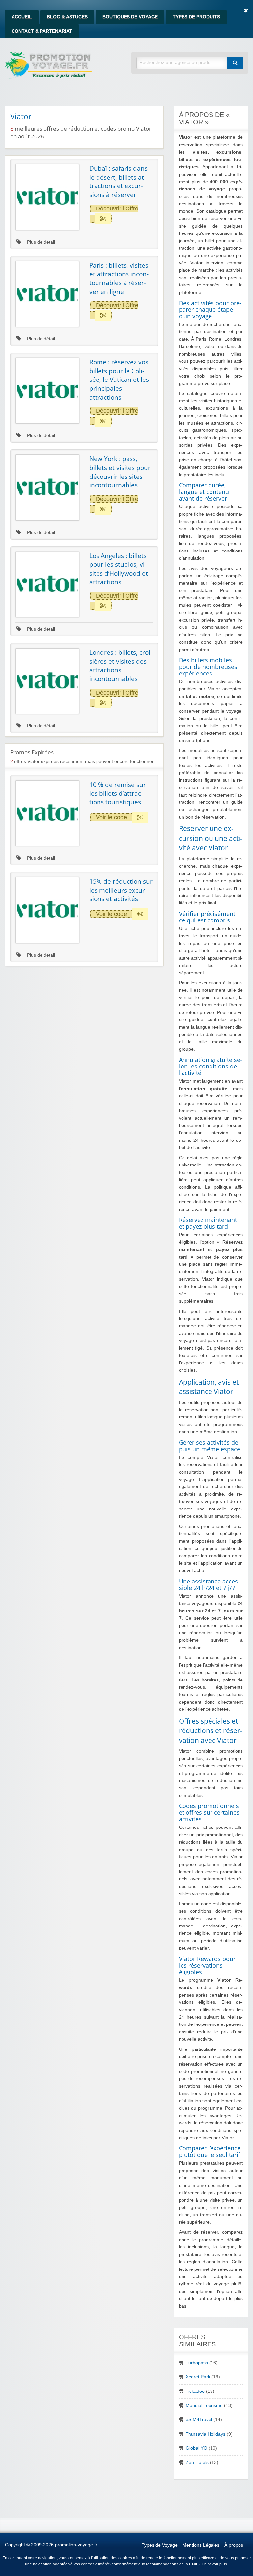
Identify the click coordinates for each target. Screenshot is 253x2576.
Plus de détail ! (42, 242)
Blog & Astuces (67, 17)
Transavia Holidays (206, 2434)
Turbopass (197, 2363)
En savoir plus (214, 2564)
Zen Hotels (197, 2462)
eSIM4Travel (199, 2420)
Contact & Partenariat (42, 31)
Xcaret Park (198, 2377)
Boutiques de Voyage (130, 17)
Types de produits (196, 17)
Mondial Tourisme (204, 2405)
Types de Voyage (160, 2545)
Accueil (22, 17)
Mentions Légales (201, 2545)
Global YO (197, 2448)
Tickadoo (195, 2391)
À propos (234, 2545)
